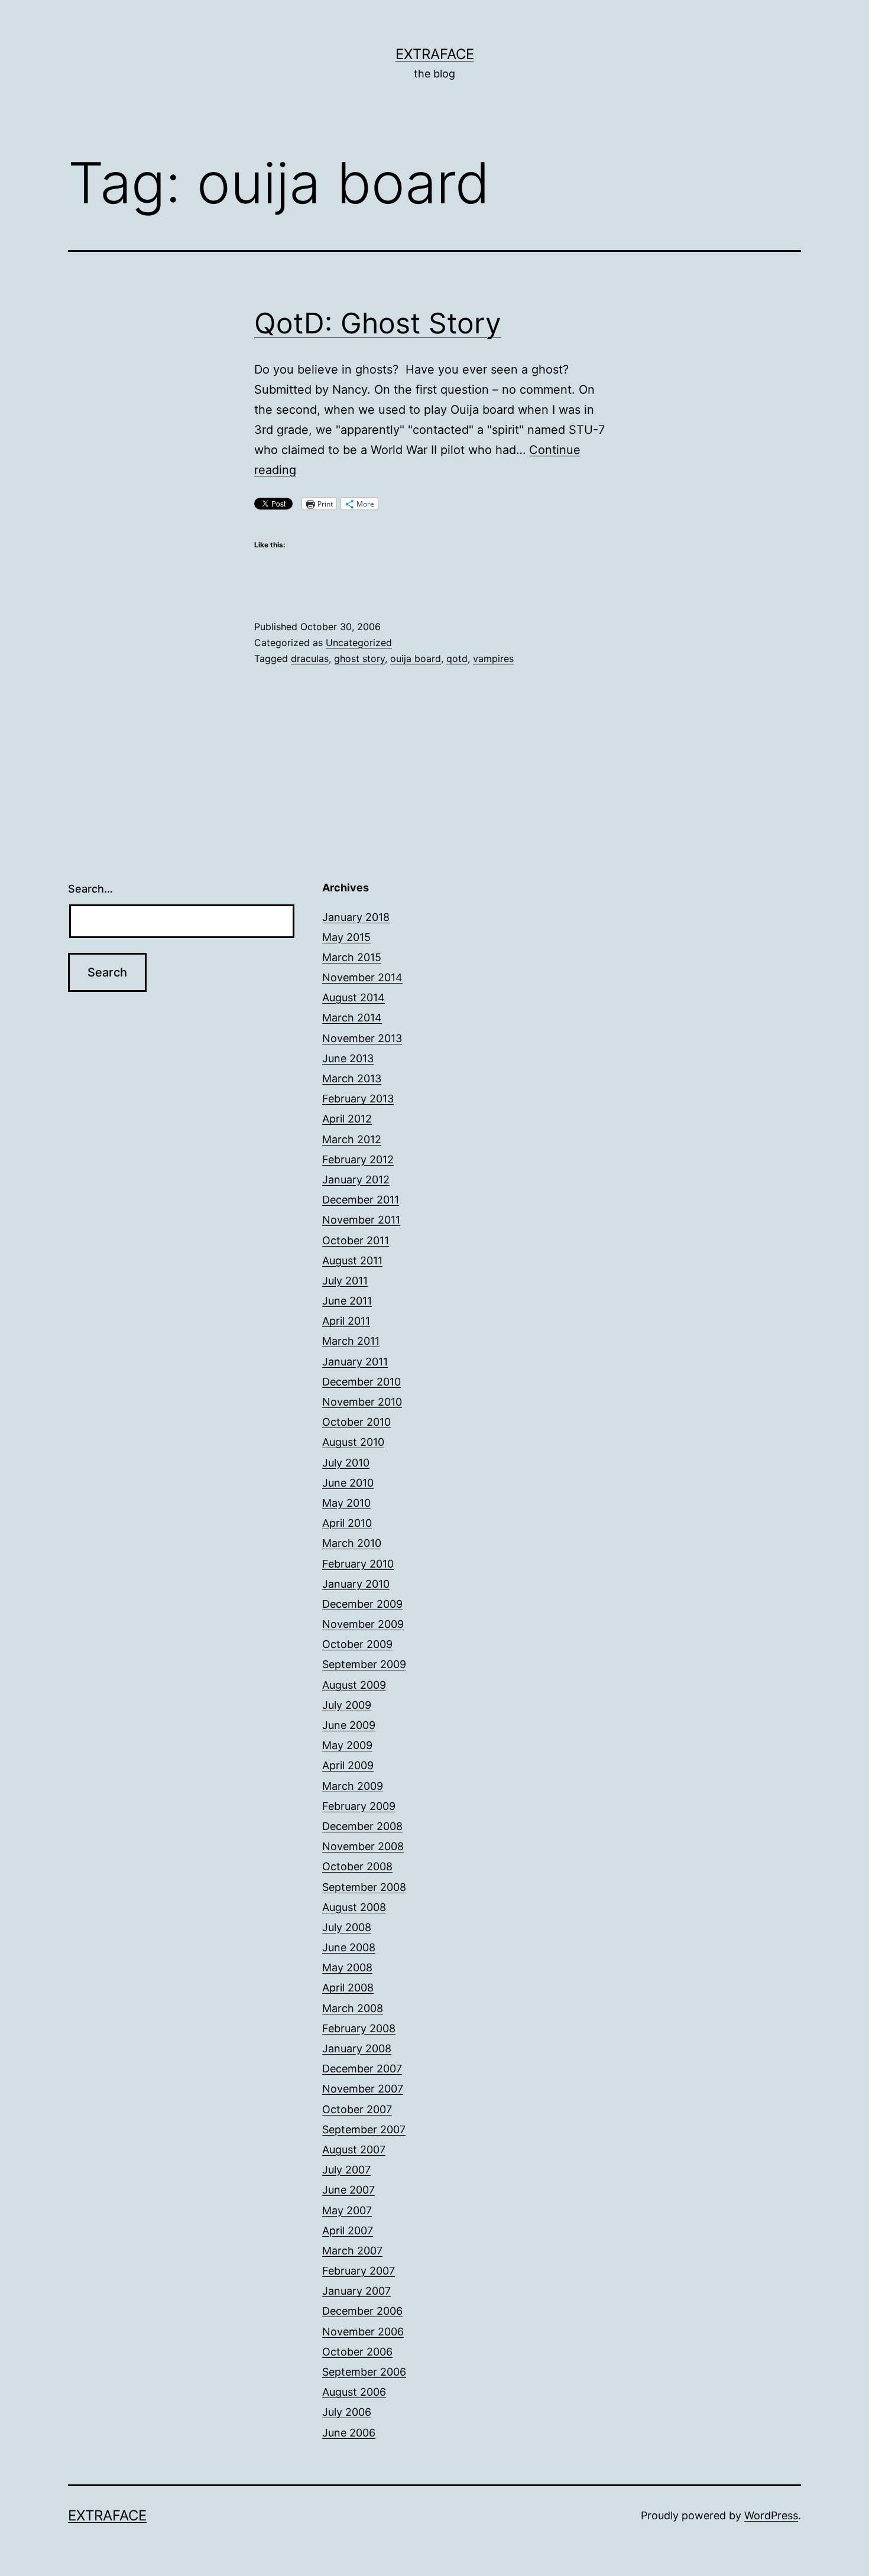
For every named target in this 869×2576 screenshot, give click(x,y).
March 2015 (352, 957)
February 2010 (358, 1564)
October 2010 (356, 1422)
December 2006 (362, 2311)
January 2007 (356, 2291)
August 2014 (354, 997)
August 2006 (354, 2392)
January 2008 (357, 2048)
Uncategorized (359, 643)
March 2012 (352, 1139)
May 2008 (347, 1967)
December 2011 (361, 1200)
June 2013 (348, 1058)
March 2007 (352, 2251)
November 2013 (362, 1038)
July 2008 (347, 1927)
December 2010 (361, 1382)
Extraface (435, 54)
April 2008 (348, 1988)
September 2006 (364, 2372)
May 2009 (347, 1745)
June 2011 (347, 1301)
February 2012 (358, 1159)
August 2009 (354, 1685)
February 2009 (359, 1806)
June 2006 (349, 2433)
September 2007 (364, 2129)
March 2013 (352, 1078)
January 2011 (355, 1362)
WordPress (771, 2515)
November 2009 (363, 1624)
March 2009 (353, 1786)
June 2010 (348, 1483)
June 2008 (349, 1947)
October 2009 (357, 1644)
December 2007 (362, 2069)
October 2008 (357, 1866)
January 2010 (356, 1584)
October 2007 (357, 2109)
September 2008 (364, 1887)
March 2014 (352, 1018)
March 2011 (351, 1341)
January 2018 (356, 917)
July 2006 (347, 2412)
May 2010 (346, 1503)
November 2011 (361, 1220)
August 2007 (354, 2150)
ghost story (359, 658)
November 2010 (362, 1402)
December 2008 (362, 1826)
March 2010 (352, 1543)
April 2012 (347, 1119)
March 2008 (353, 2008)
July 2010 (346, 1463)
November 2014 (362, 977)
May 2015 (346, 937)
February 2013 (358, 1099)
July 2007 (346, 2170)
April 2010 (347, 1523)
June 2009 (349, 1725)
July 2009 (347, 1705)
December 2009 (362, 1604)
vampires (493, 658)
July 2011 (345, 1281)
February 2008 (359, 2028)
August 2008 (354, 1907)
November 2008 (363, 1846)
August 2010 (353, 1442)
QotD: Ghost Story (378, 323)
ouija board (416, 658)
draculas (310, 658)
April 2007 (348, 2231)
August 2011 (352, 1261)
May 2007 (347, 2210)
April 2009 (348, 1765)
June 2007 (348, 2190)
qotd (457, 658)
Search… (90, 889)
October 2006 (357, 2352)
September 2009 (364, 1664)
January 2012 (356, 1180)
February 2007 (359, 2271)
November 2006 (363, 2332)
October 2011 (356, 1240)
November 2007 (363, 2089)
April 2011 (346, 1321)
